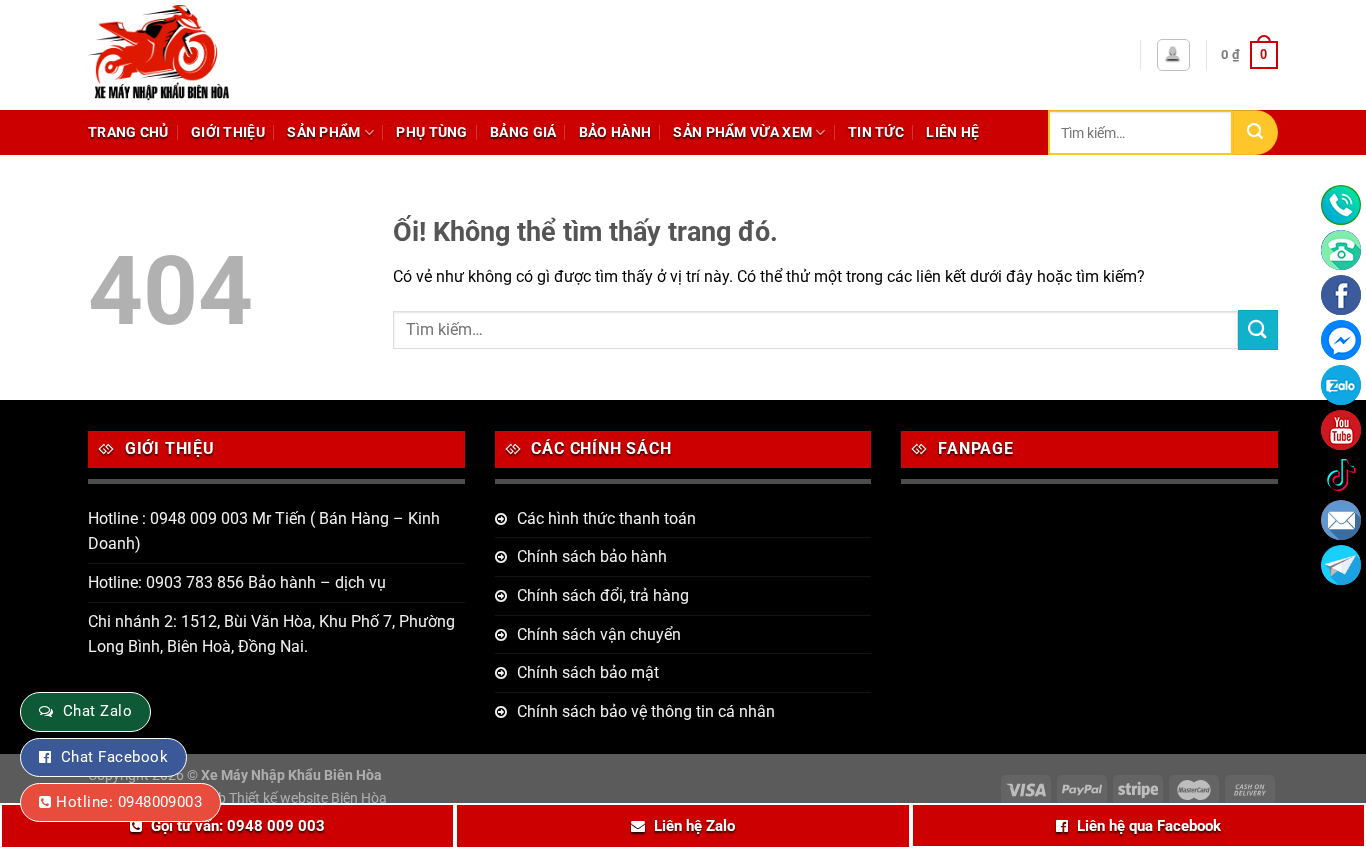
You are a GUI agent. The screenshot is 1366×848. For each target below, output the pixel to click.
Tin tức (876, 132)
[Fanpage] (1341, 295)
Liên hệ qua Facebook (1149, 826)
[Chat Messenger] (1341, 340)
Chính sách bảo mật (588, 672)
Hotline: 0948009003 (129, 802)
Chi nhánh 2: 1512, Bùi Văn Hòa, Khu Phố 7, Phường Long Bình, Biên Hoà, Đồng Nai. (271, 634)
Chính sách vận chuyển (599, 634)
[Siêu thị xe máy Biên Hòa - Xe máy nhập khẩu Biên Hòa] (207, 55)
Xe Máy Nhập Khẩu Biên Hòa (291, 775)
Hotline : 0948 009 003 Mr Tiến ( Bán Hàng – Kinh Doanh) (264, 531)
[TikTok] (1341, 475)
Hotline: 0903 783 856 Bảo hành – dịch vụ (237, 582)
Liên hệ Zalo (694, 826)
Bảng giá (523, 132)
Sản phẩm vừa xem (742, 132)
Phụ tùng (431, 132)
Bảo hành (615, 132)
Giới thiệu (228, 132)
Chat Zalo (97, 711)
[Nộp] (1255, 132)
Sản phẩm (323, 132)
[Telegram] (1341, 565)
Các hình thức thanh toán (606, 518)
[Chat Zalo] (1341, 385)
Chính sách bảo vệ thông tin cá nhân (646, 711)
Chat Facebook (114, 757)
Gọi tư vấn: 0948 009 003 (238, 826)
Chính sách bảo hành (592, 556)
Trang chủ (128, 132)
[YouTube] (1341, 430)
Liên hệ (952, 132)
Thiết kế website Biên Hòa (308, 798)
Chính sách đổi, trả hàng (603, 595)
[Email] (1341, 520)
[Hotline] (1341, 205)
